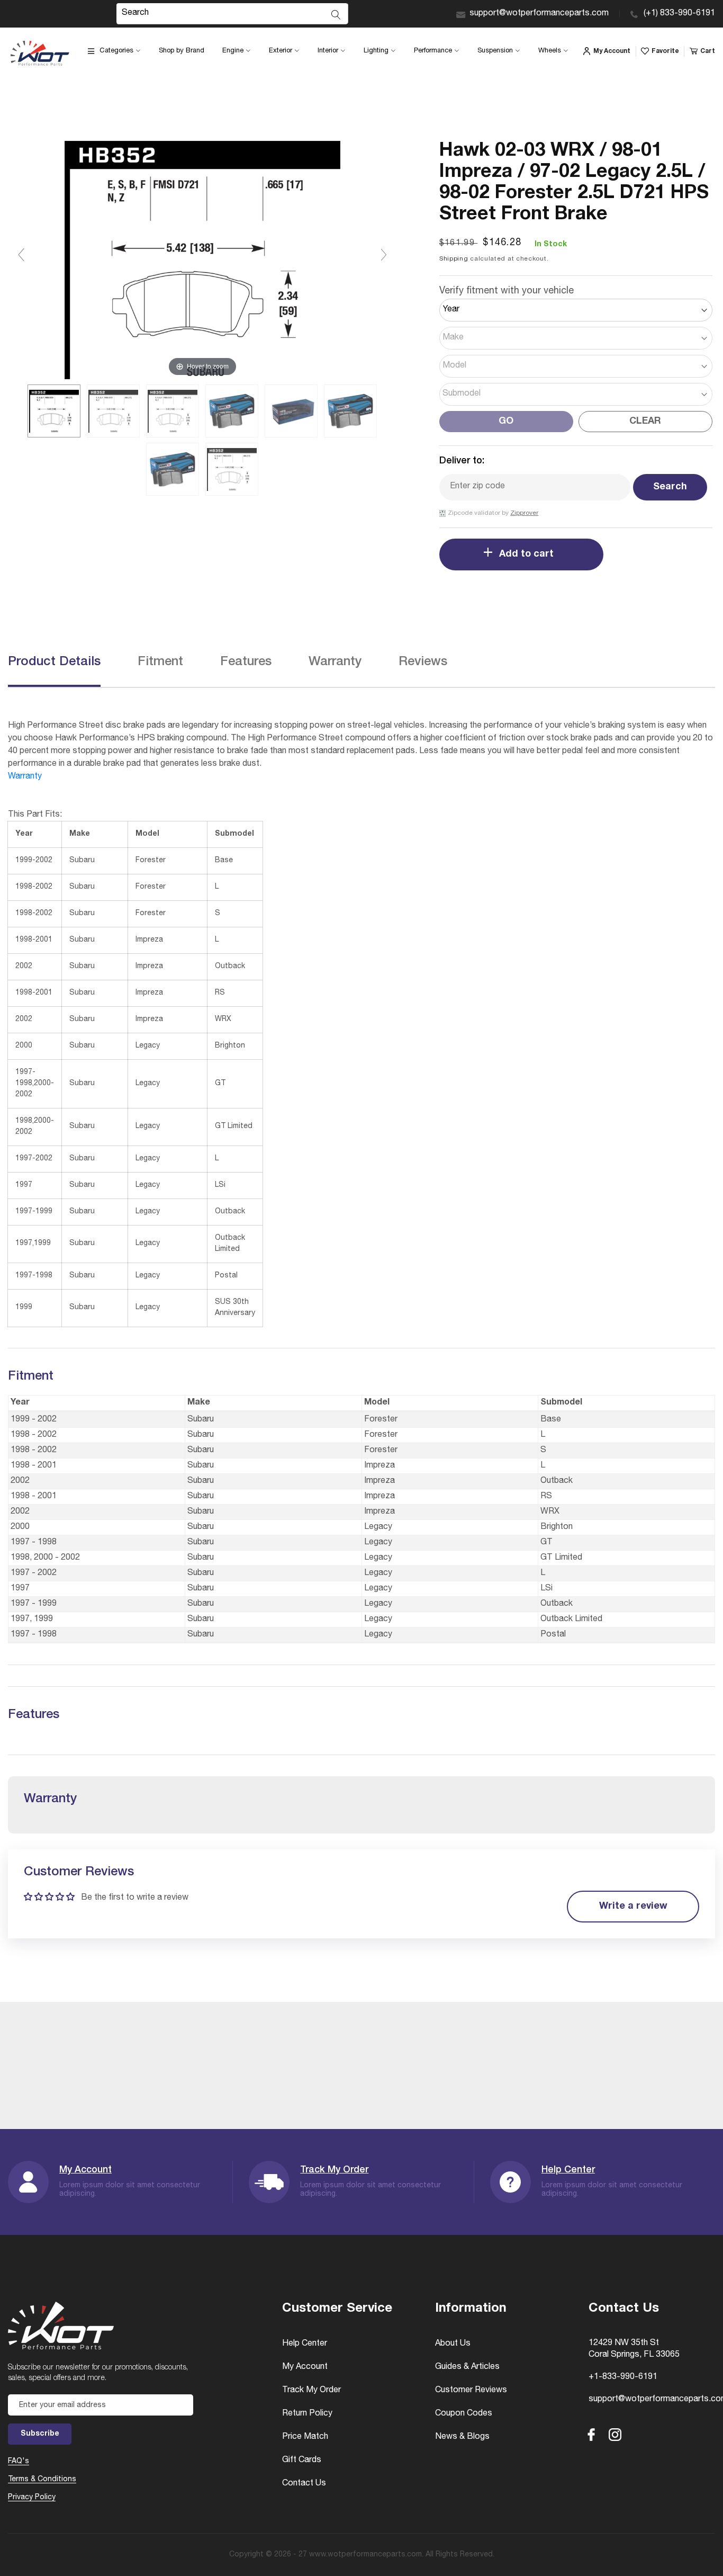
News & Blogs (462, 2437)
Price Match (305, 2437)
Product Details (54, 663)
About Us (453, 2344)
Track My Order (334, 2170)
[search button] (336, 15)
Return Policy (307, 2414)
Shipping (454, 259)
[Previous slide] (21, 255)
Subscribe (40, 2434)
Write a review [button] (633, 1907)
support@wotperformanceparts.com (539, 14)
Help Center (568, 2170)
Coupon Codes (464, 2414)
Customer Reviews (471, 2391)
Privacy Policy (32, 2498)
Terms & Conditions (42, 2480)
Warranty (335, 663)
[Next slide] (384, 255)
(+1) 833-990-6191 (679, 14)
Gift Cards (302, 2461)
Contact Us (304, 2484)
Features (246, 663)
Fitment (160, 663)
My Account (85, 2170)
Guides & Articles (467, 2367)
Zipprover (524, 513)
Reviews (423, 663)
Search (670, 487)
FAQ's (19, 2462)
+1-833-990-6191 (623, 2377)
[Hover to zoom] (202, 260)
